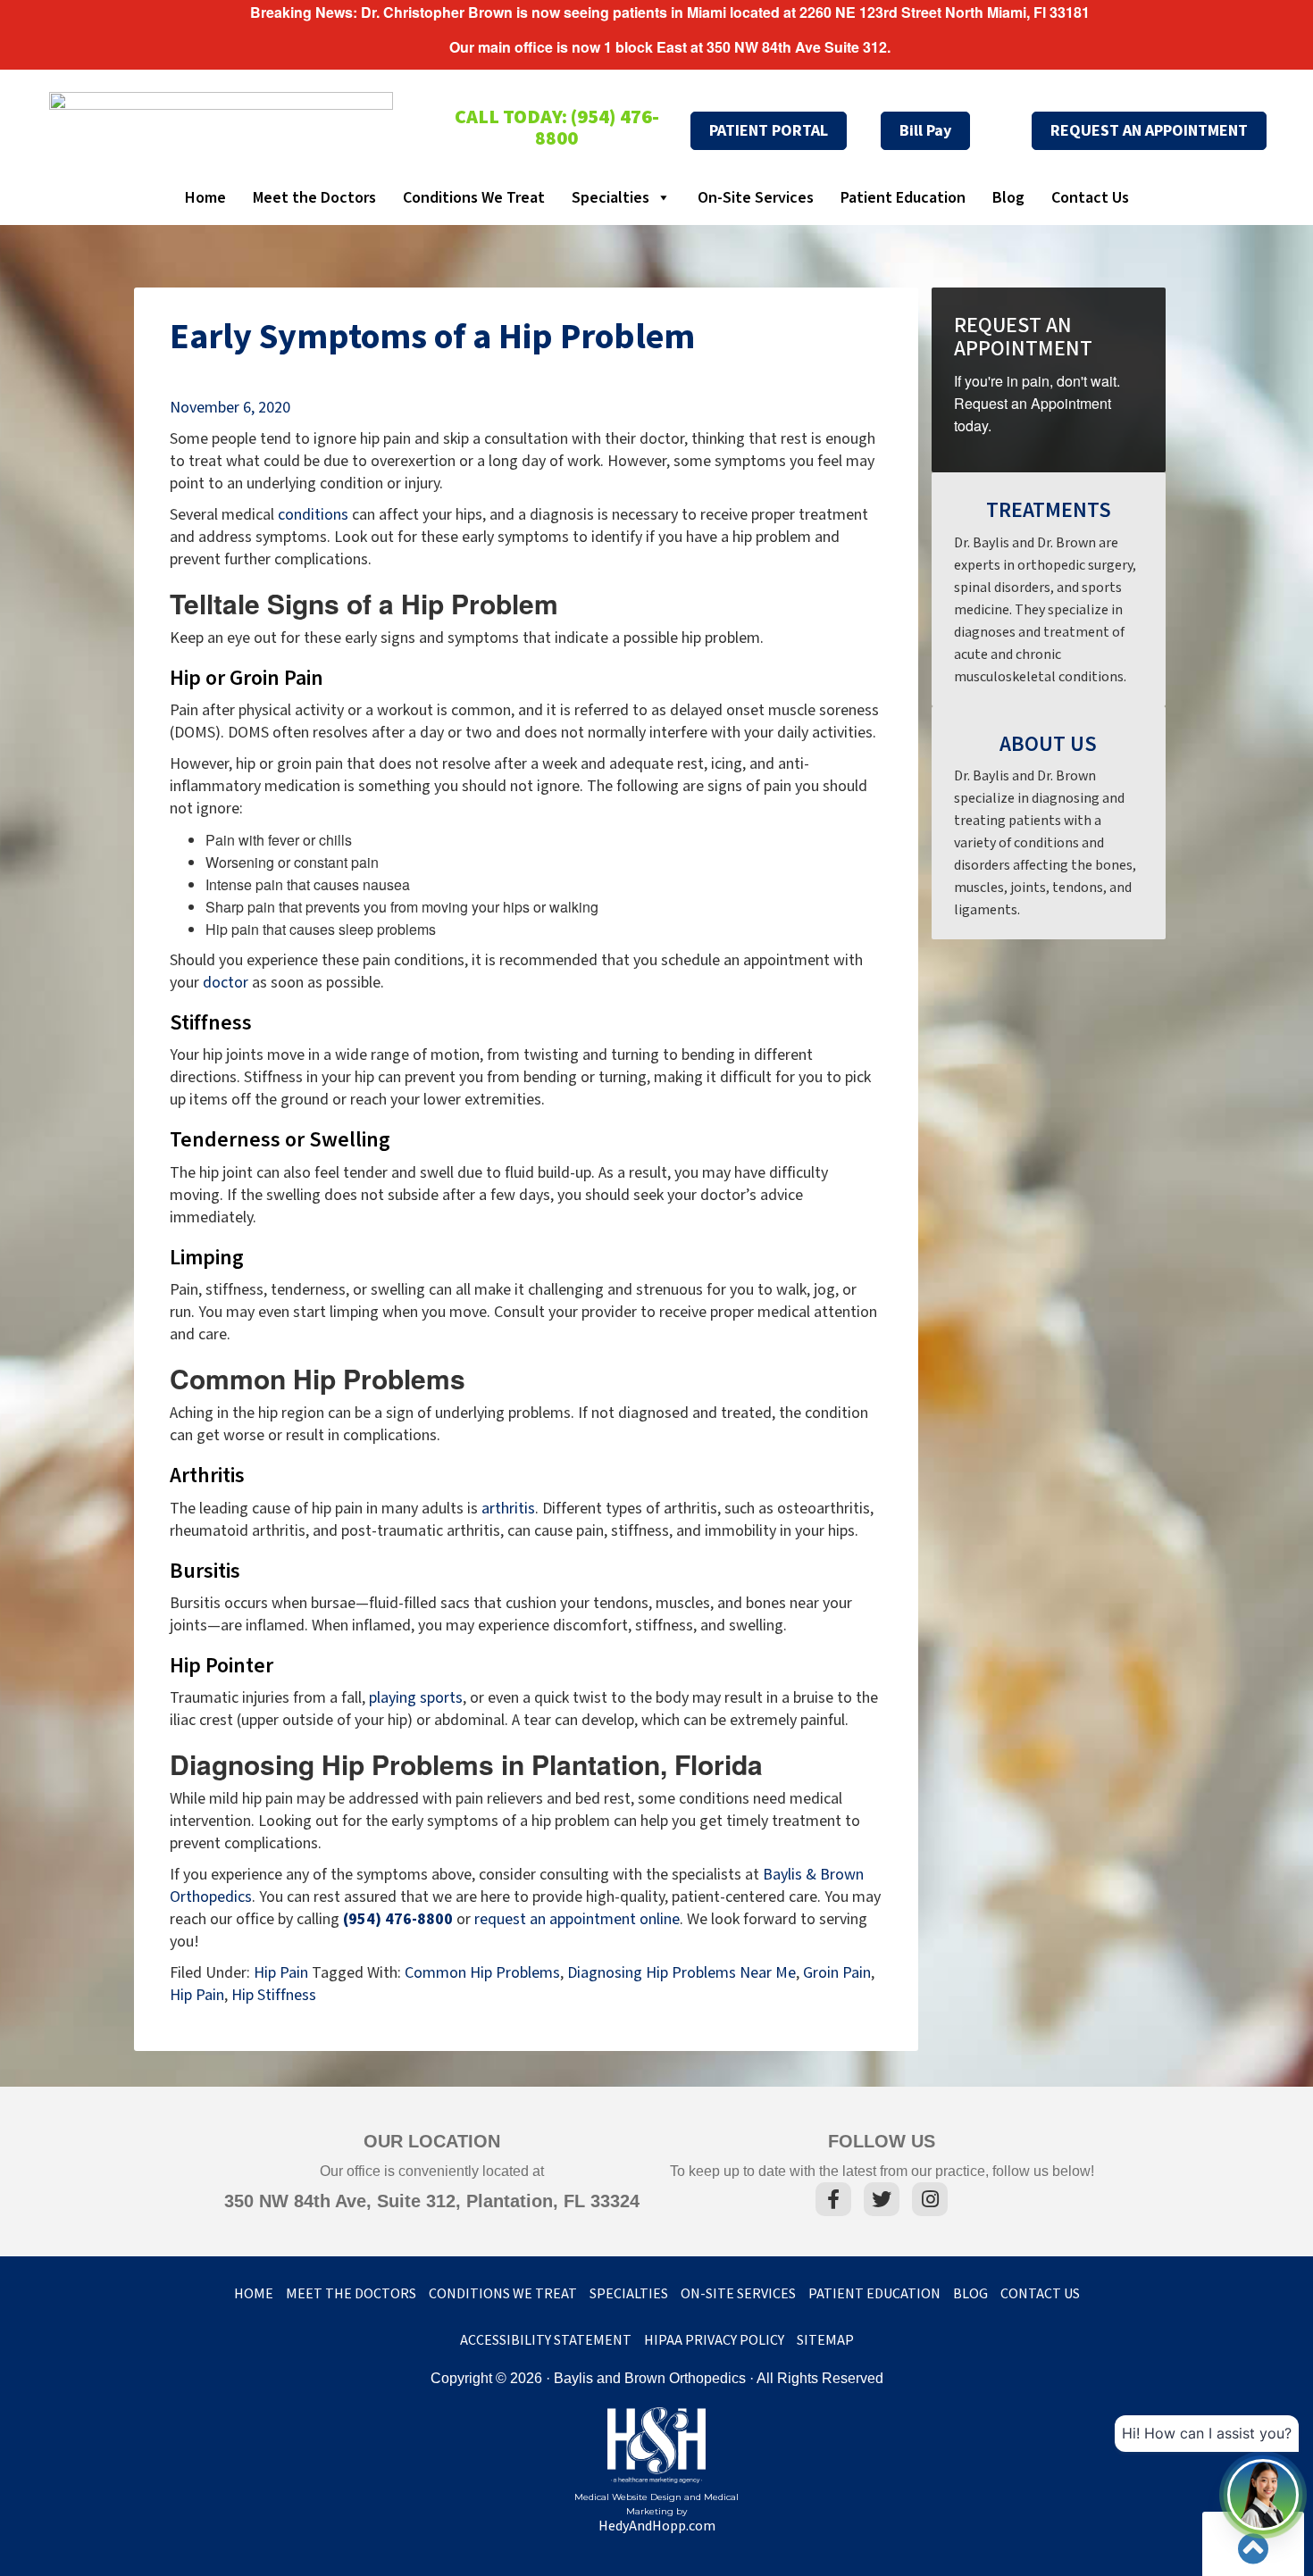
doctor (226, 983)
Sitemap (825, 2341)
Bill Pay (925, 131)
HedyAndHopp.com (657, 2526)
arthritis (508, 1509)
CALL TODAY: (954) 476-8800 (557, 128)
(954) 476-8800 (398, 1919)
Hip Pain (281, 1973)
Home (205, 198)
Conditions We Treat (474, 198)
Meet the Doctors (314, 198)
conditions (313, 515)
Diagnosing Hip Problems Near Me (682, 1973)
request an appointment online (577, 1919)
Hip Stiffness (274, 1995)
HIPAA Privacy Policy (714, 2341)
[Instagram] (930, 2202)
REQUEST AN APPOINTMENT (1149, 131)
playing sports (416, 1698)
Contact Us (1090, 198)
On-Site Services (756, 198)
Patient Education (903, 198)
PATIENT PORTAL (769, 131)
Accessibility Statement (546, 2341)
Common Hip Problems (482, 1973)
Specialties (611, 198)
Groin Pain (837, 1973)
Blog (1008, 198)
